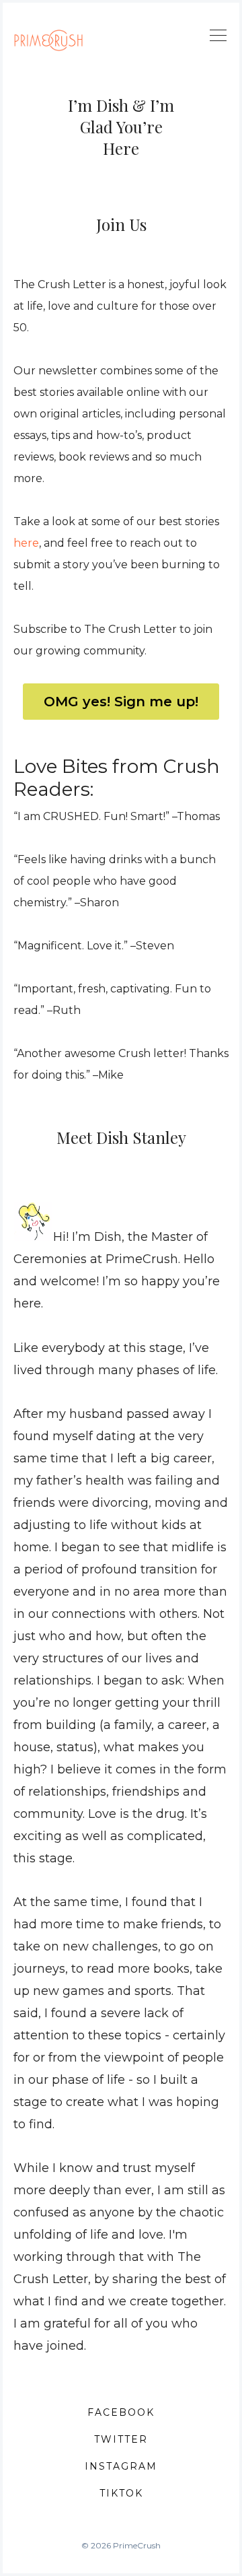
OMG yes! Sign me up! (121, 702)
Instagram (121, 2466)
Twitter (121, 2439)
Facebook (121, 2412)
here (26, 543)
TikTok (121, 2493)
